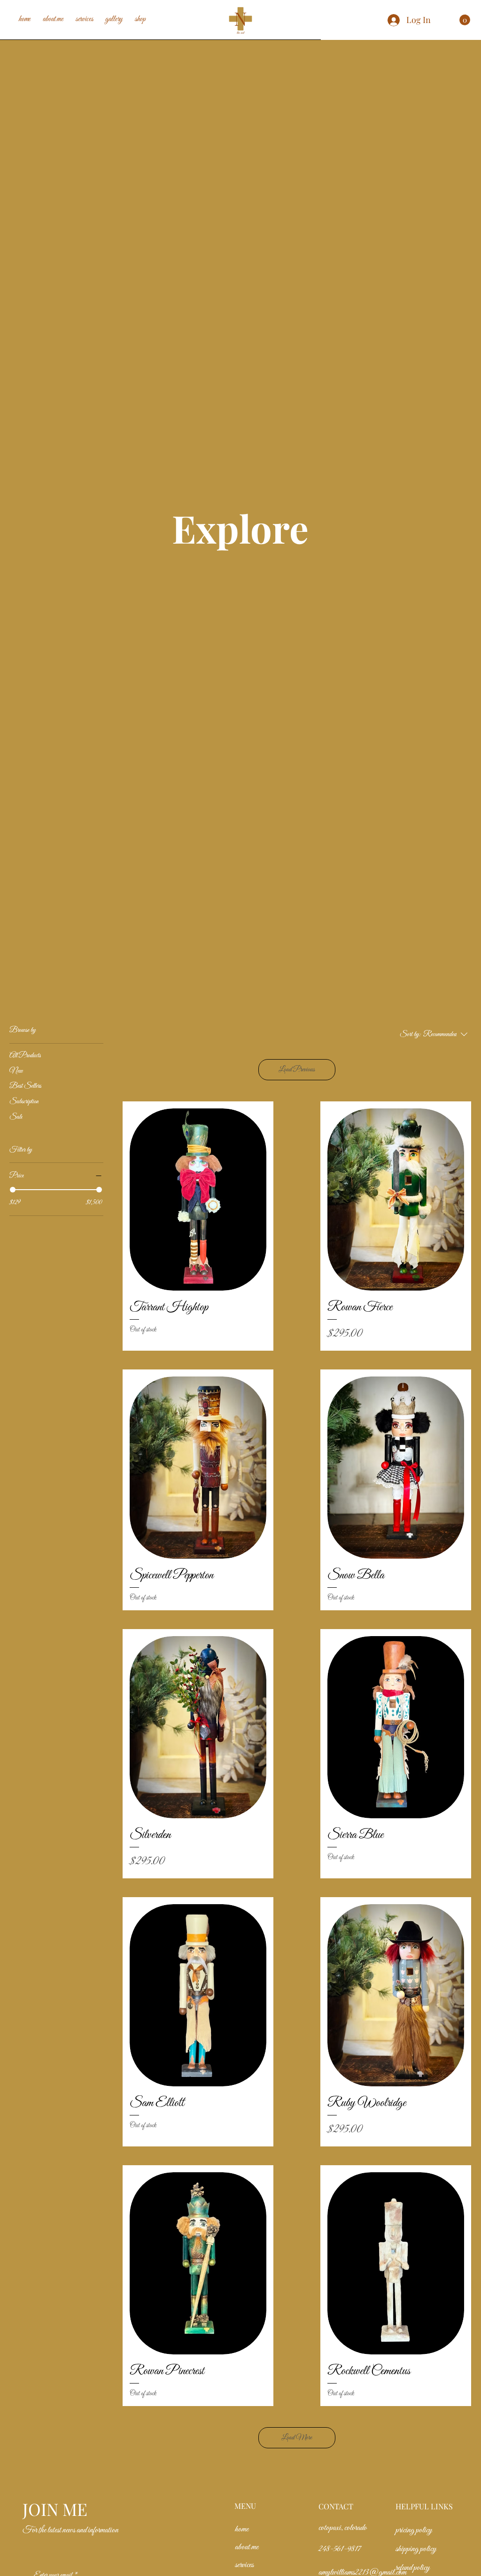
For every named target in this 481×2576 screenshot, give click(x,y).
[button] (465, 20)
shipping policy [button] (416, 2549)
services (244, 2565)
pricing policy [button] (414, 2530)
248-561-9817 (340, 2549)
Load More (297, 2438)
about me (247, 2547)
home (242, 2529)
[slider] (13, 1190)
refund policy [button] (413, 2568)
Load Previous (297, 1069)
